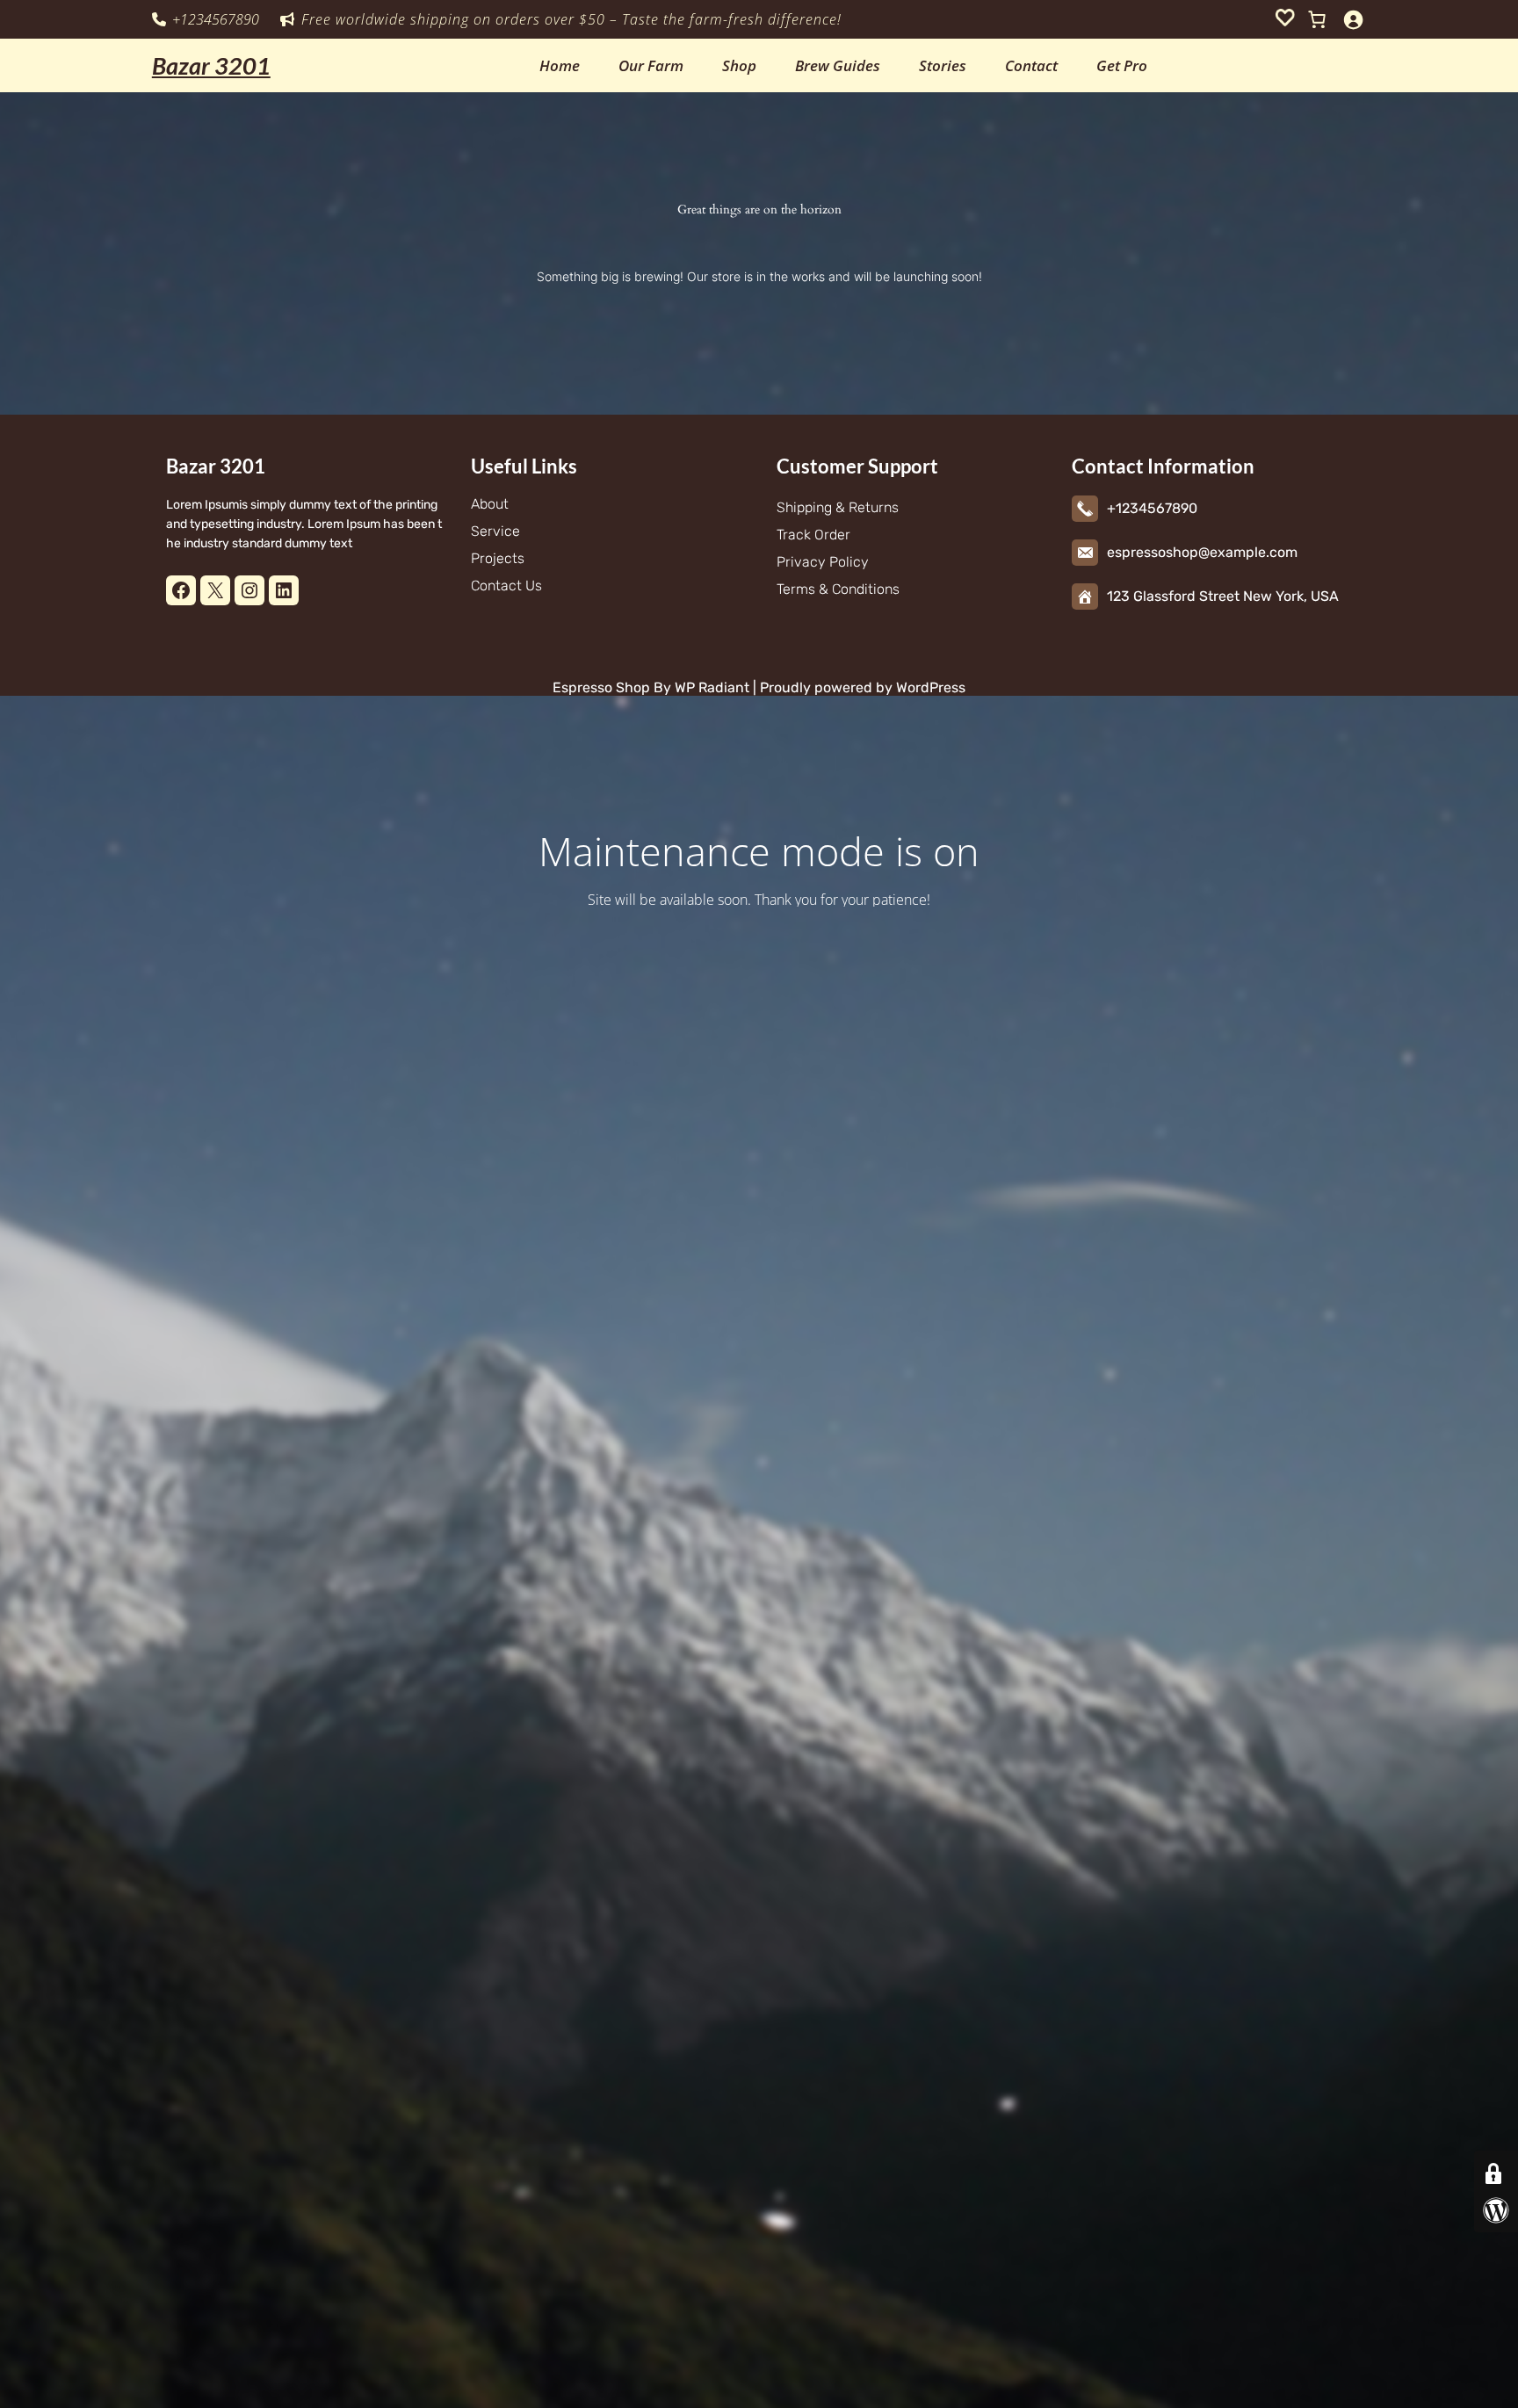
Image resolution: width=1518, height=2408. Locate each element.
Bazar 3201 (211, 65)
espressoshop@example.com (1202, 552)
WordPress (931, 687)
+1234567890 (216, 19)
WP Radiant (710, 687)
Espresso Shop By (612, 687)
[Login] (1353, 19)
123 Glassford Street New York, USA (1223, 596)
